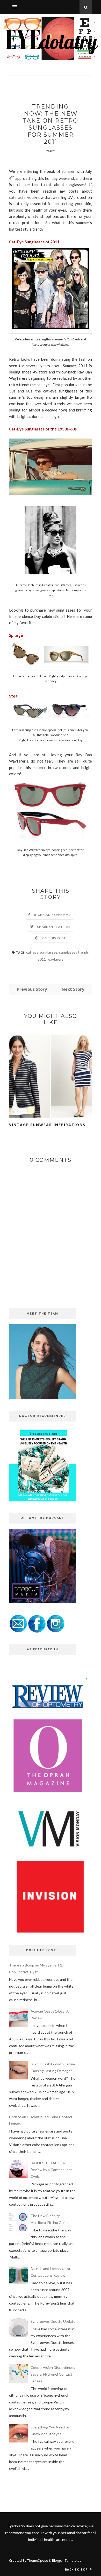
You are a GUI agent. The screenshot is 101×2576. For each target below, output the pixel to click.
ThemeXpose (38, 2560)
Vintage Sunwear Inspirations (47, 1125)
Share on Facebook (52, 915)
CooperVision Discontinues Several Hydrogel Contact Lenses (53, 2374)
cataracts (17, 197)
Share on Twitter (54, 927)
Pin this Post (54, 938)
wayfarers (55, 959)
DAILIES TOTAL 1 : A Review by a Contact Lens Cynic (52, 2170)
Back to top (77, 2569)
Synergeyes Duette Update (53, 2321)
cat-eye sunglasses (42, 952)
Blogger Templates (67, 2560)
